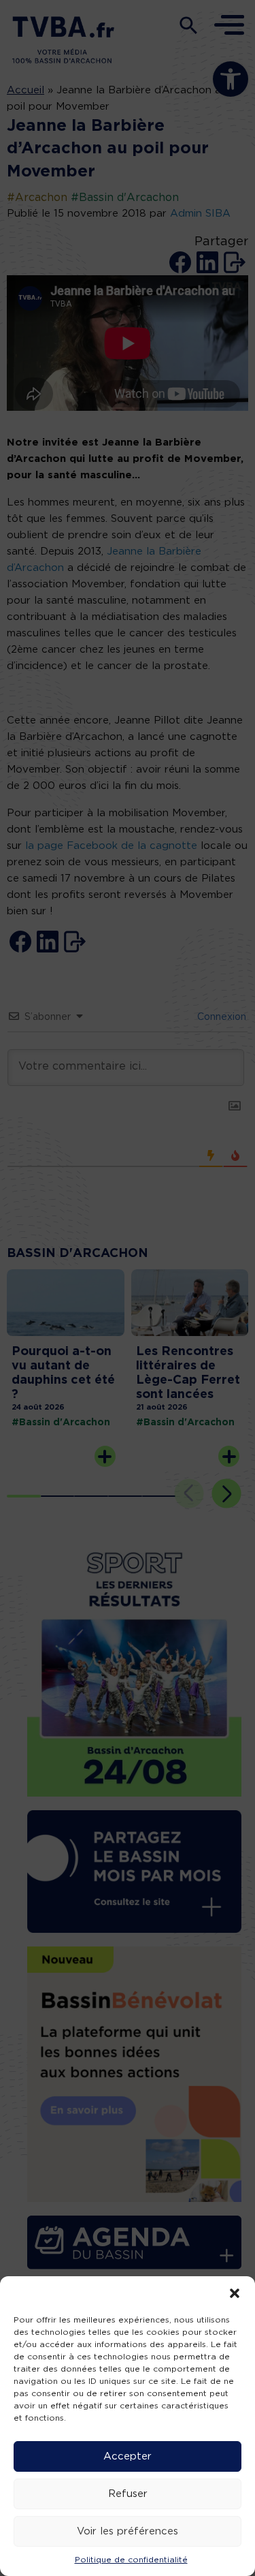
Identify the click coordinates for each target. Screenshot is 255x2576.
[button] (235, 2293)
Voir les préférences (128, 2531)
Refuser (128, 2494)
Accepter (128, 2456)
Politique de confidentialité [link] (131, 2560)
